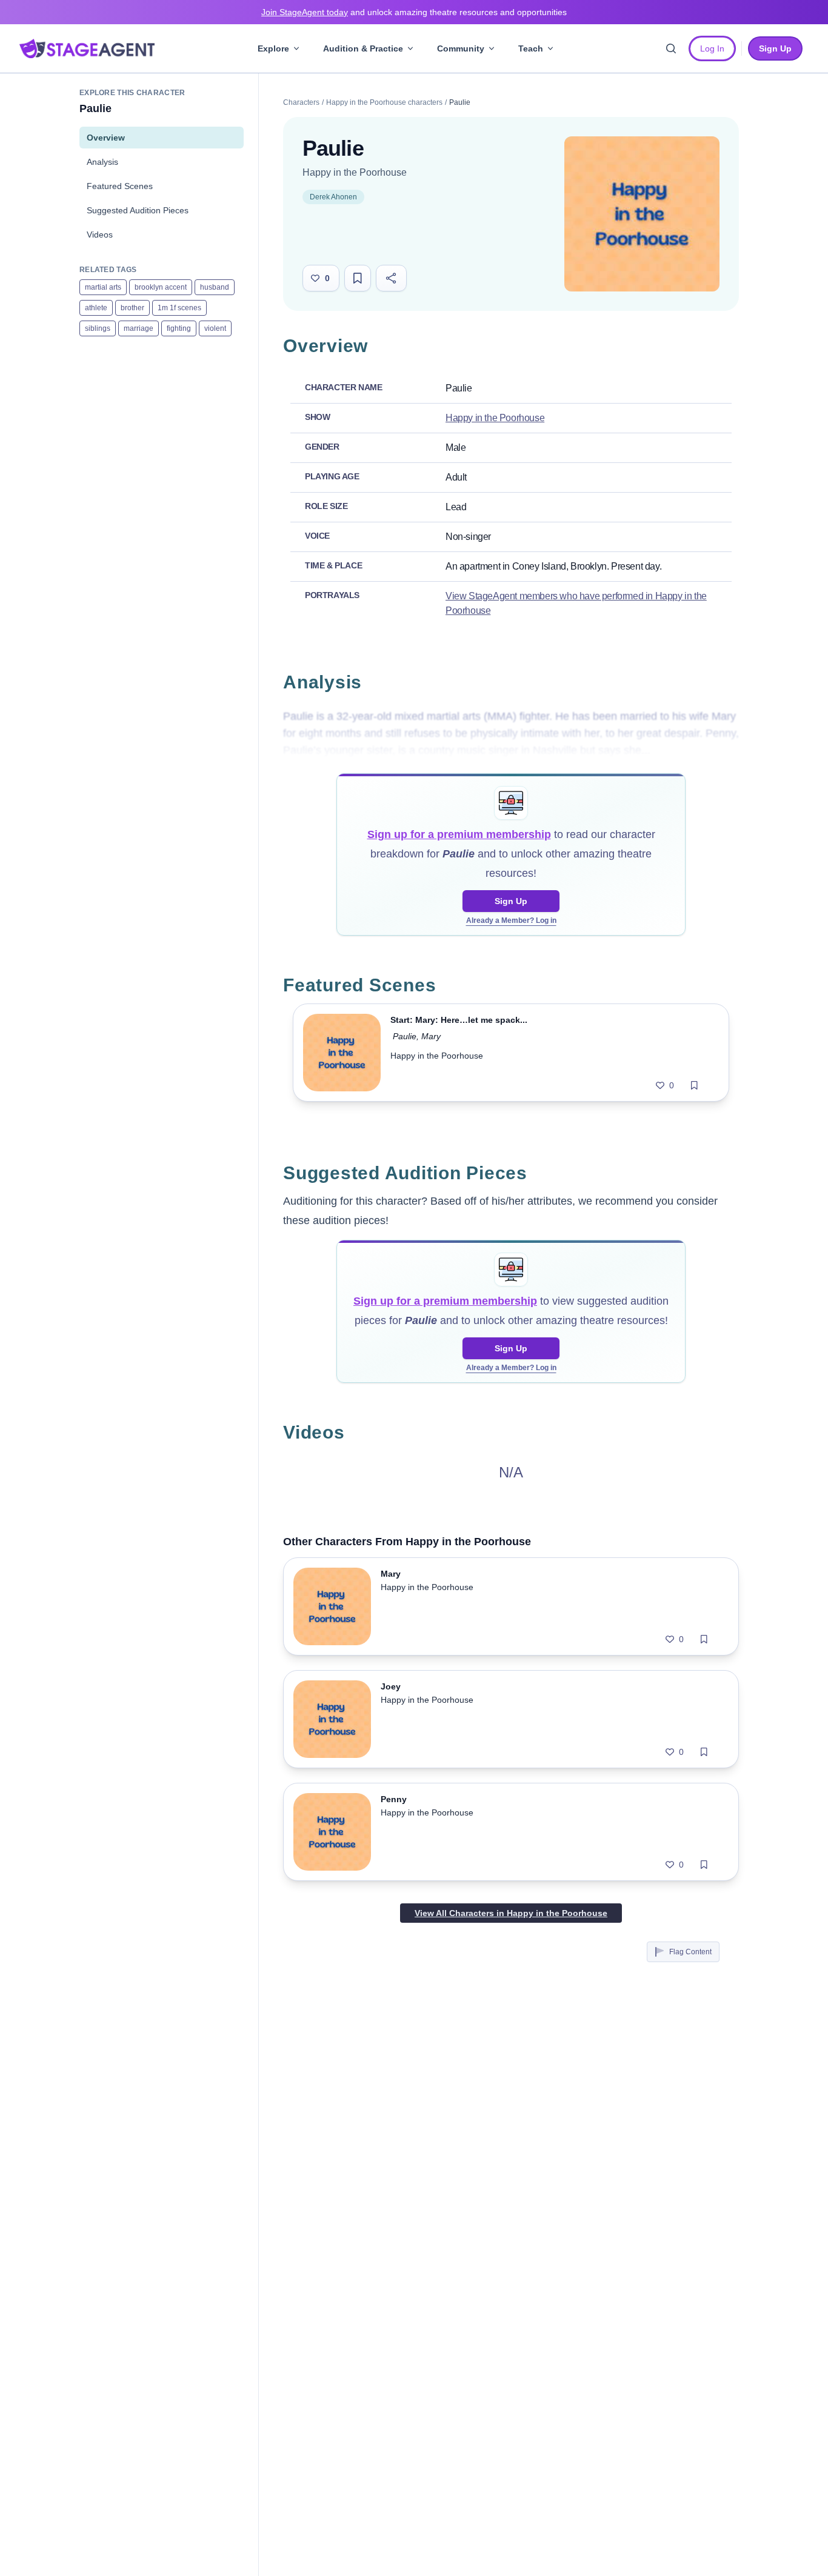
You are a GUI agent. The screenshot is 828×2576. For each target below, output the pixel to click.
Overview (106, 138)
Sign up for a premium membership (459, 834)
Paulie (405, 1036)
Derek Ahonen (333, 197)
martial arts (103, 287)
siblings (98, 328)
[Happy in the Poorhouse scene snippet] (342, 1053)
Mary (431, 1036)
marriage (139, 328)
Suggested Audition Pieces (138, 210)
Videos (100, 235)
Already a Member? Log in (511, 920)
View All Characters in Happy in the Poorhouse (511, 1913)
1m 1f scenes (179, 308)
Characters (301, 102)
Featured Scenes (120, 186)
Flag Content (690, 1952)
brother (132, 308)
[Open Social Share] (391, 278)
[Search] (671, 48)
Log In (712, 48)
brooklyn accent (161, 287)
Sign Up (511, 901)
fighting (179, 328)
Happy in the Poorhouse (355, 172)
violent (215, 328)
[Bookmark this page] (358, 278)
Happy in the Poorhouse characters (384, 102)
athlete (96, 308)
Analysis (102, 162)
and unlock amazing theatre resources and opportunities (414, 12)
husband (215, 287)
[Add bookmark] (694, 1085)
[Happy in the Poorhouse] (642, 214)
